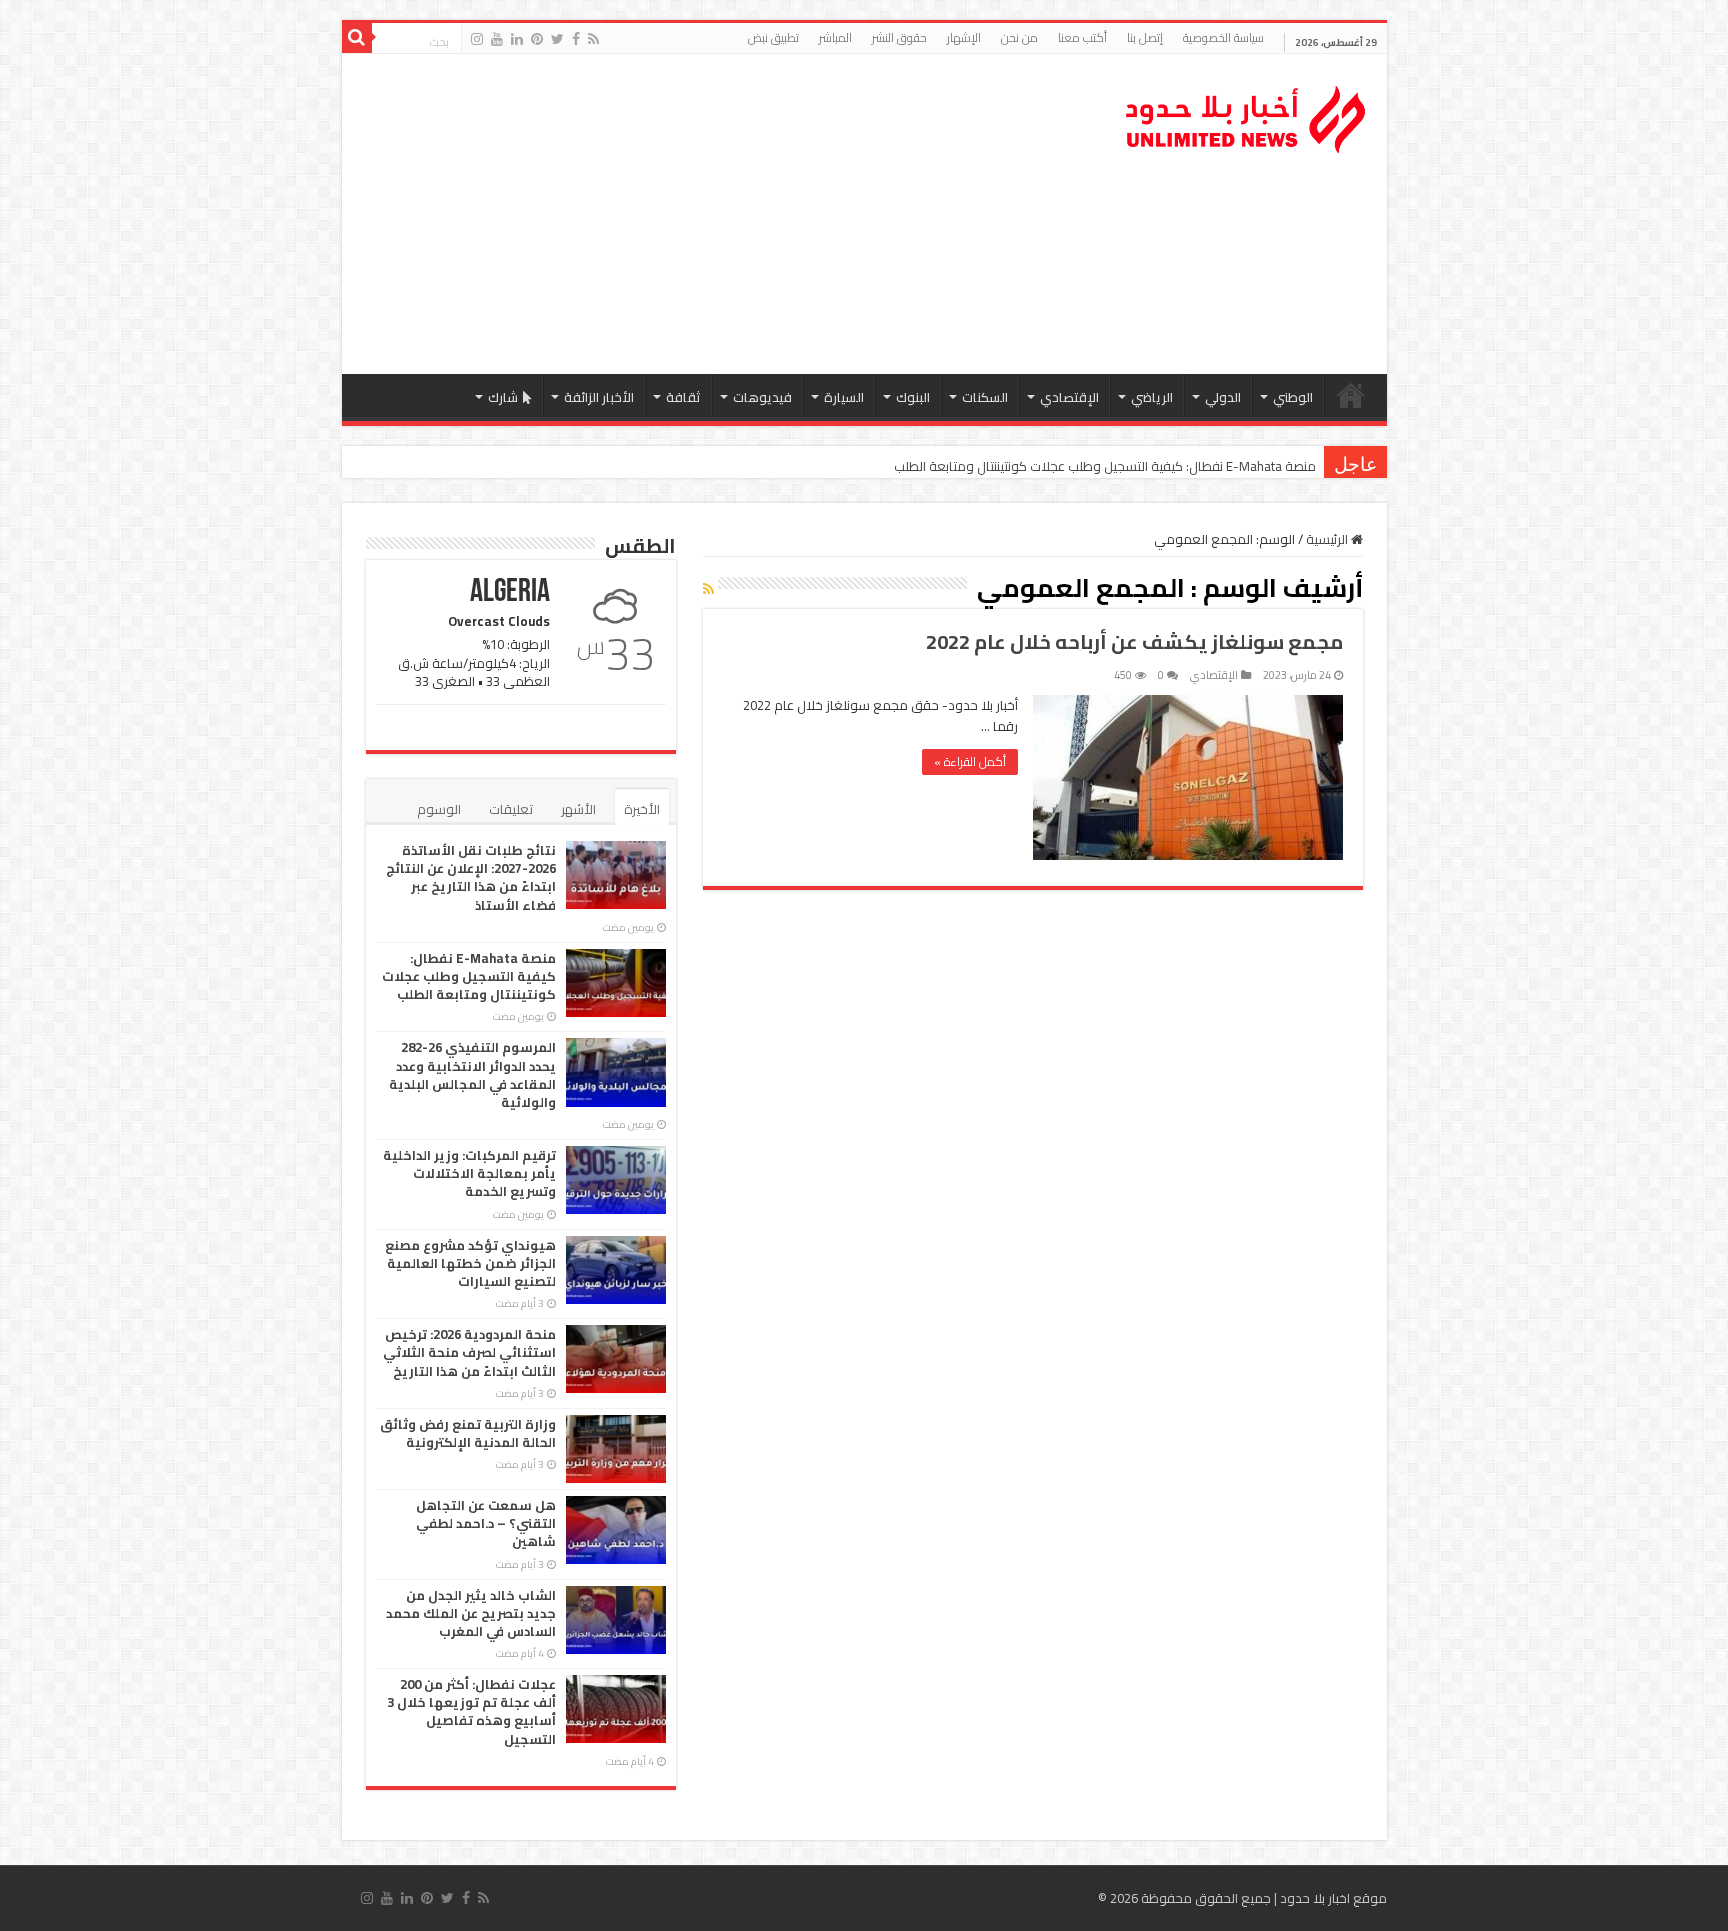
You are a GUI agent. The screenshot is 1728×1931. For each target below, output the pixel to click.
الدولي (1223, 397)
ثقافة (683, 397)
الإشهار (964, 37)
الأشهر (578, 809)
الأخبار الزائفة (599, 397)
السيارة (844, 397)
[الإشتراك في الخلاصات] (708, 589)
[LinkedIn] (517, 39)
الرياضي (1152, 397)
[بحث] (357, 38)
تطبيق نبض (773, 37)
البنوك (913, 397)
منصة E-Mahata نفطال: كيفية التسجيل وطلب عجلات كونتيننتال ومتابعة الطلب (1105, 466)
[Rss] (593, 39)
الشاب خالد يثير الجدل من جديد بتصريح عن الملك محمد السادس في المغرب (471, 1613)
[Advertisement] (721, 214)
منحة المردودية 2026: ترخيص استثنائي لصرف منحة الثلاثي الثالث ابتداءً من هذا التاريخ (469, 1352)
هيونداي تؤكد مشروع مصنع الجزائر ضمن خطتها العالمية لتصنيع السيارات (470, 1263)
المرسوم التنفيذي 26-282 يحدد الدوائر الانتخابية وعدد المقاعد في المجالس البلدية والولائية (472, 1074)
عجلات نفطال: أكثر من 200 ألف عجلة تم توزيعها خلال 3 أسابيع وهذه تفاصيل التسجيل (471, 1711)
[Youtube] (497, 39)
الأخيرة (642, 809)
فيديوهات (762, 397)
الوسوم (439, 809)
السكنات (985, 397)
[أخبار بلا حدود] (1247, 114)
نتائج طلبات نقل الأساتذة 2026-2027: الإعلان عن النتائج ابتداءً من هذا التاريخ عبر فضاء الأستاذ (471, 877)
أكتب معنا (1082, 37)
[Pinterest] (537, 39)
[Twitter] (557, 39)
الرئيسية (1351, 395)
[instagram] (477, 39)
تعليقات (511, 809)
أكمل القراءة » (970, 761)
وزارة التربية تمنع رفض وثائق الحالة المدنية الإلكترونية (468, 1433)
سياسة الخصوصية (1223, 37)
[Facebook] (576, 39)
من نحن (1019, 37)
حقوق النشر (899, 37)
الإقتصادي (1069, 397)
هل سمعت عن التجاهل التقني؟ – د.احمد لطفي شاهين (486, 1523)
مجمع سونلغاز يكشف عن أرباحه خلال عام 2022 (1134, 641)
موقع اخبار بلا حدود (1333, 1898)
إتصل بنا (1145, 37)
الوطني (1293, 397)
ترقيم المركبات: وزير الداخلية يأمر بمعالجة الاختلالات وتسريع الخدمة (469, 1173)
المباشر (835, 37)
